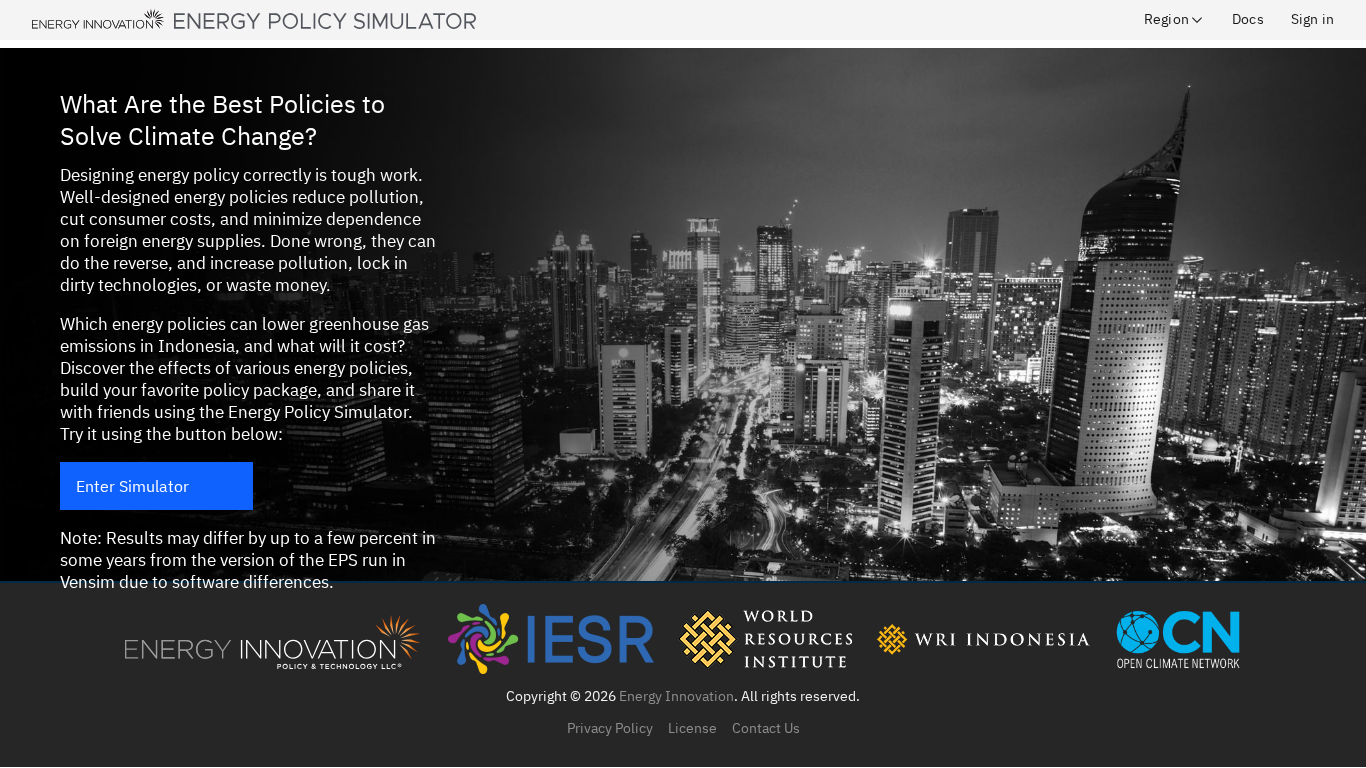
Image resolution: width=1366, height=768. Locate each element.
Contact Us (766, 728)
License (692, 728)
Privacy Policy (610, 728)
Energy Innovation (676, 696)
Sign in (1312, 19)
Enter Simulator (132, 486)
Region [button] (1166, 19)
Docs (1248, 19)
